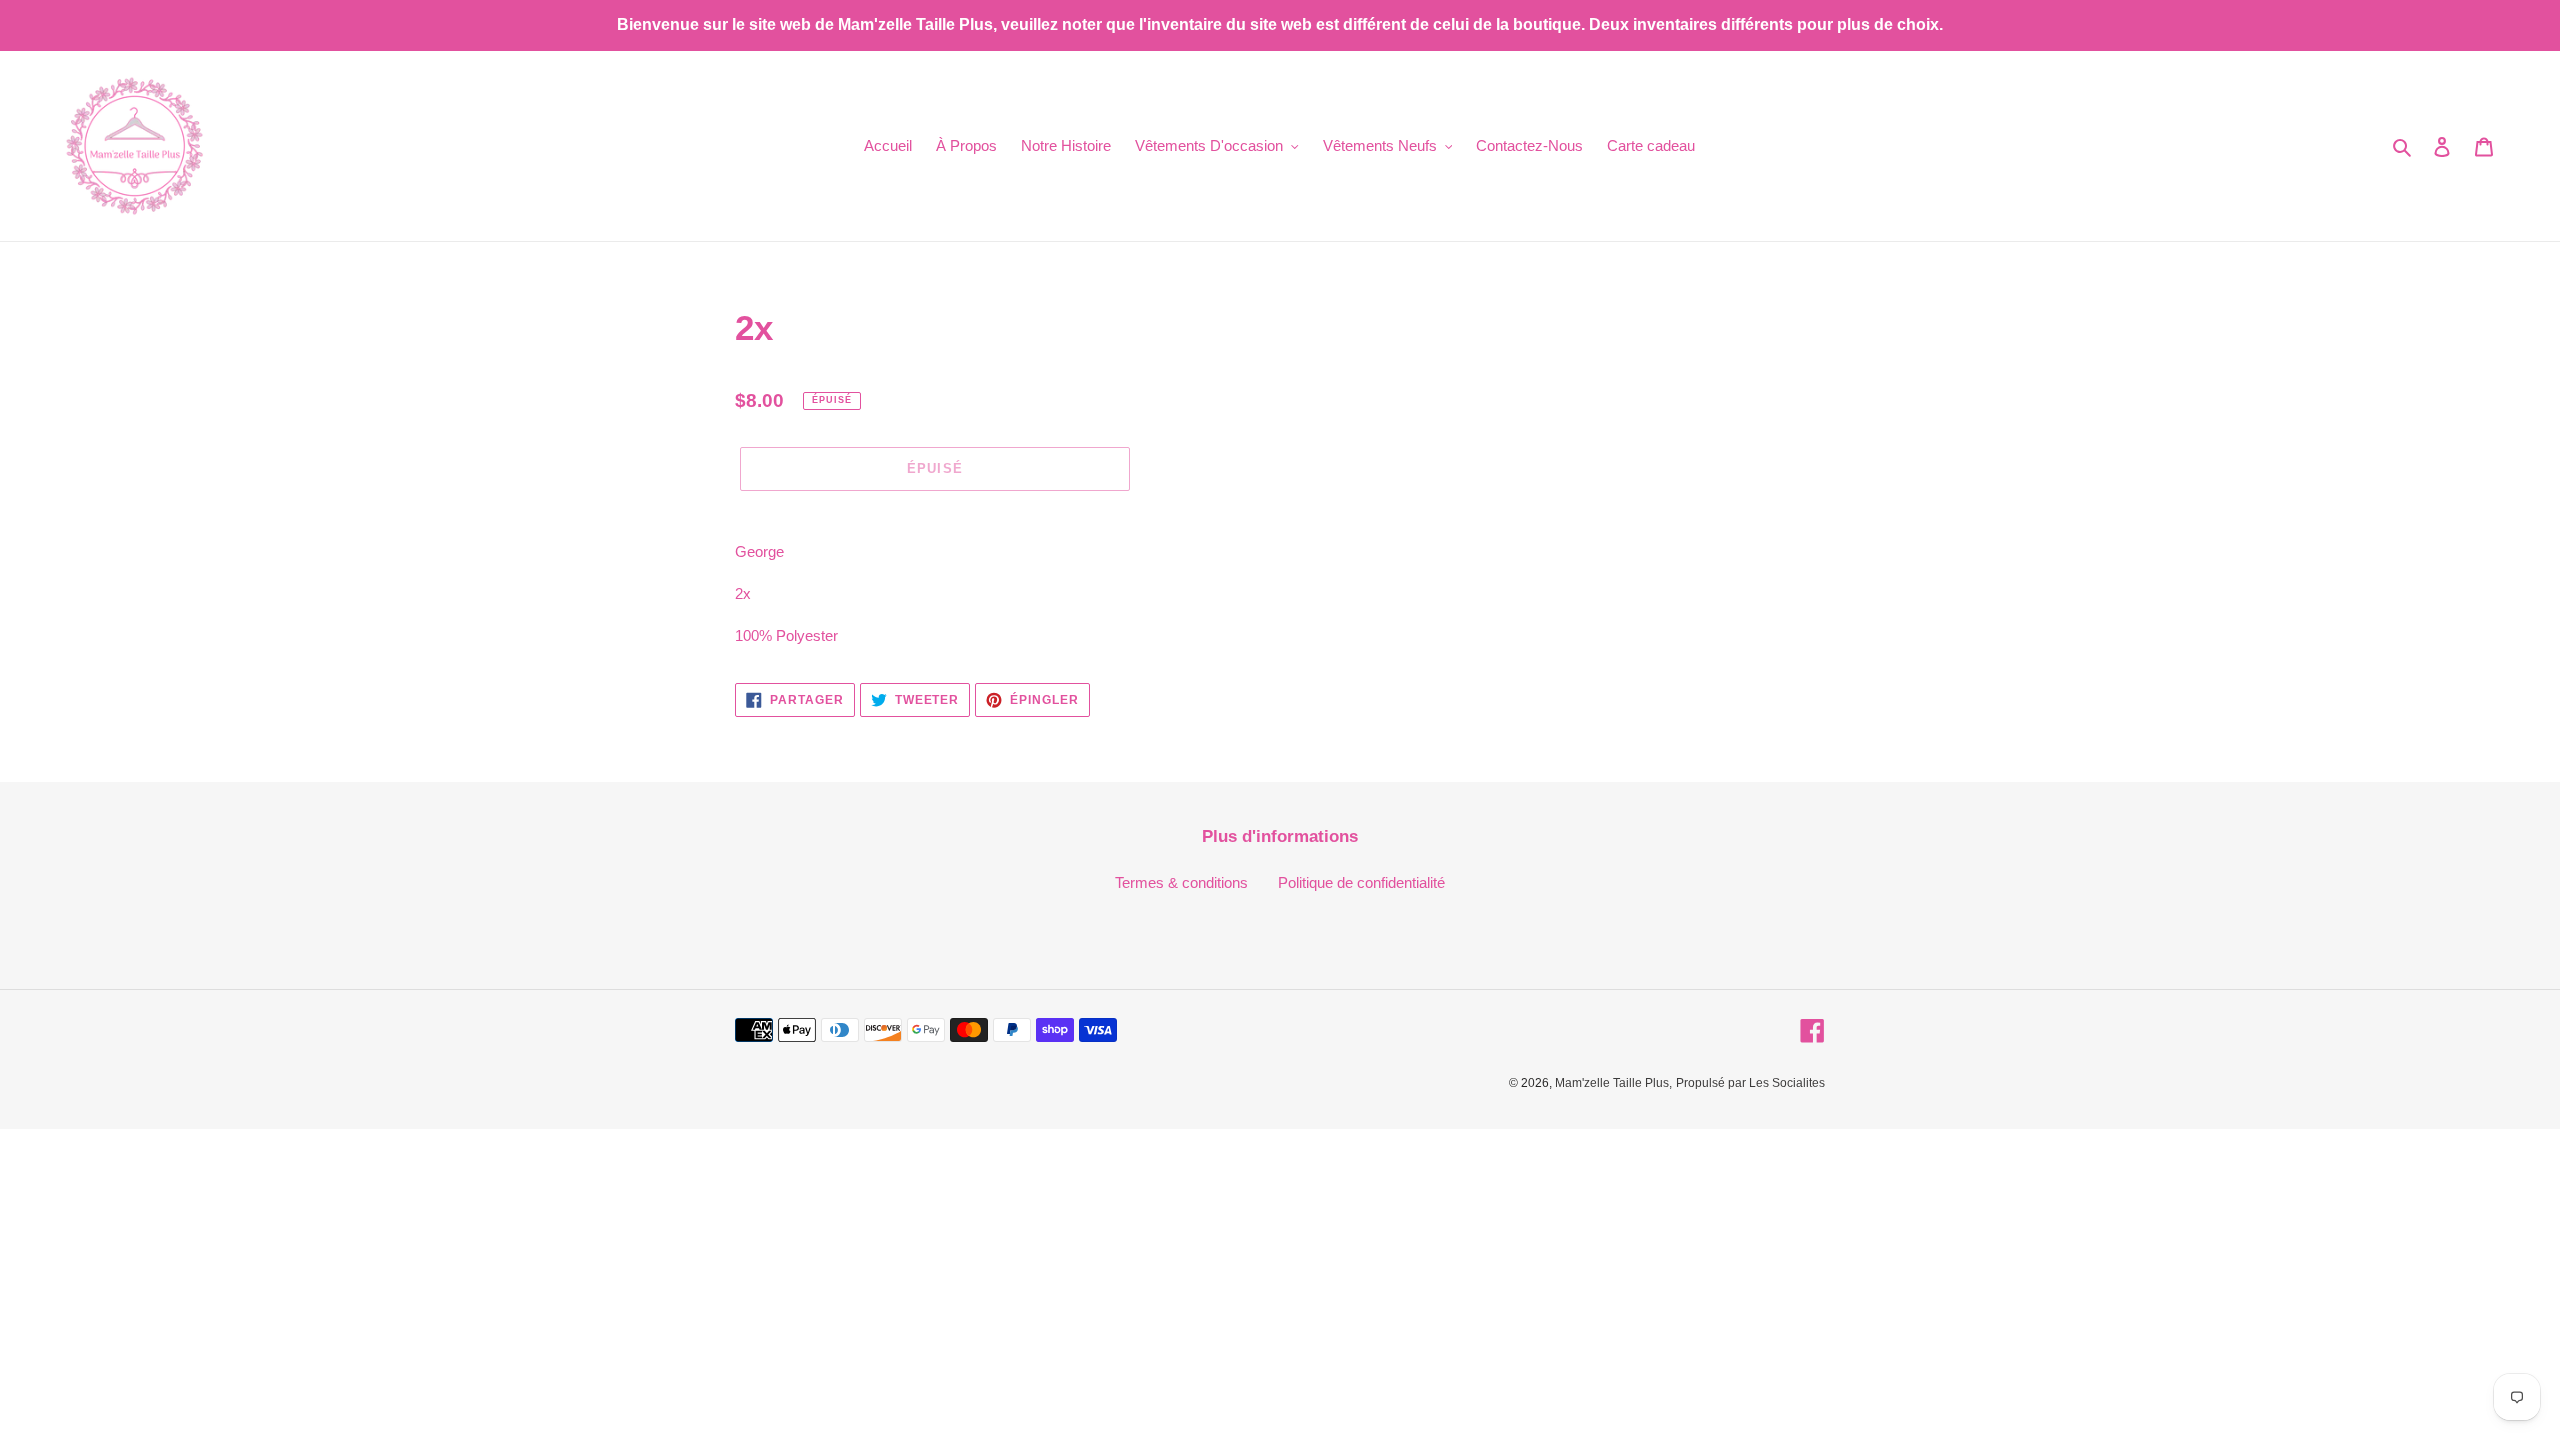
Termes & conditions (1181, 882)
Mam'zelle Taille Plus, (1613, 1083)
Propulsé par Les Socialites (1750, 1083)
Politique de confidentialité (1361, 882)
